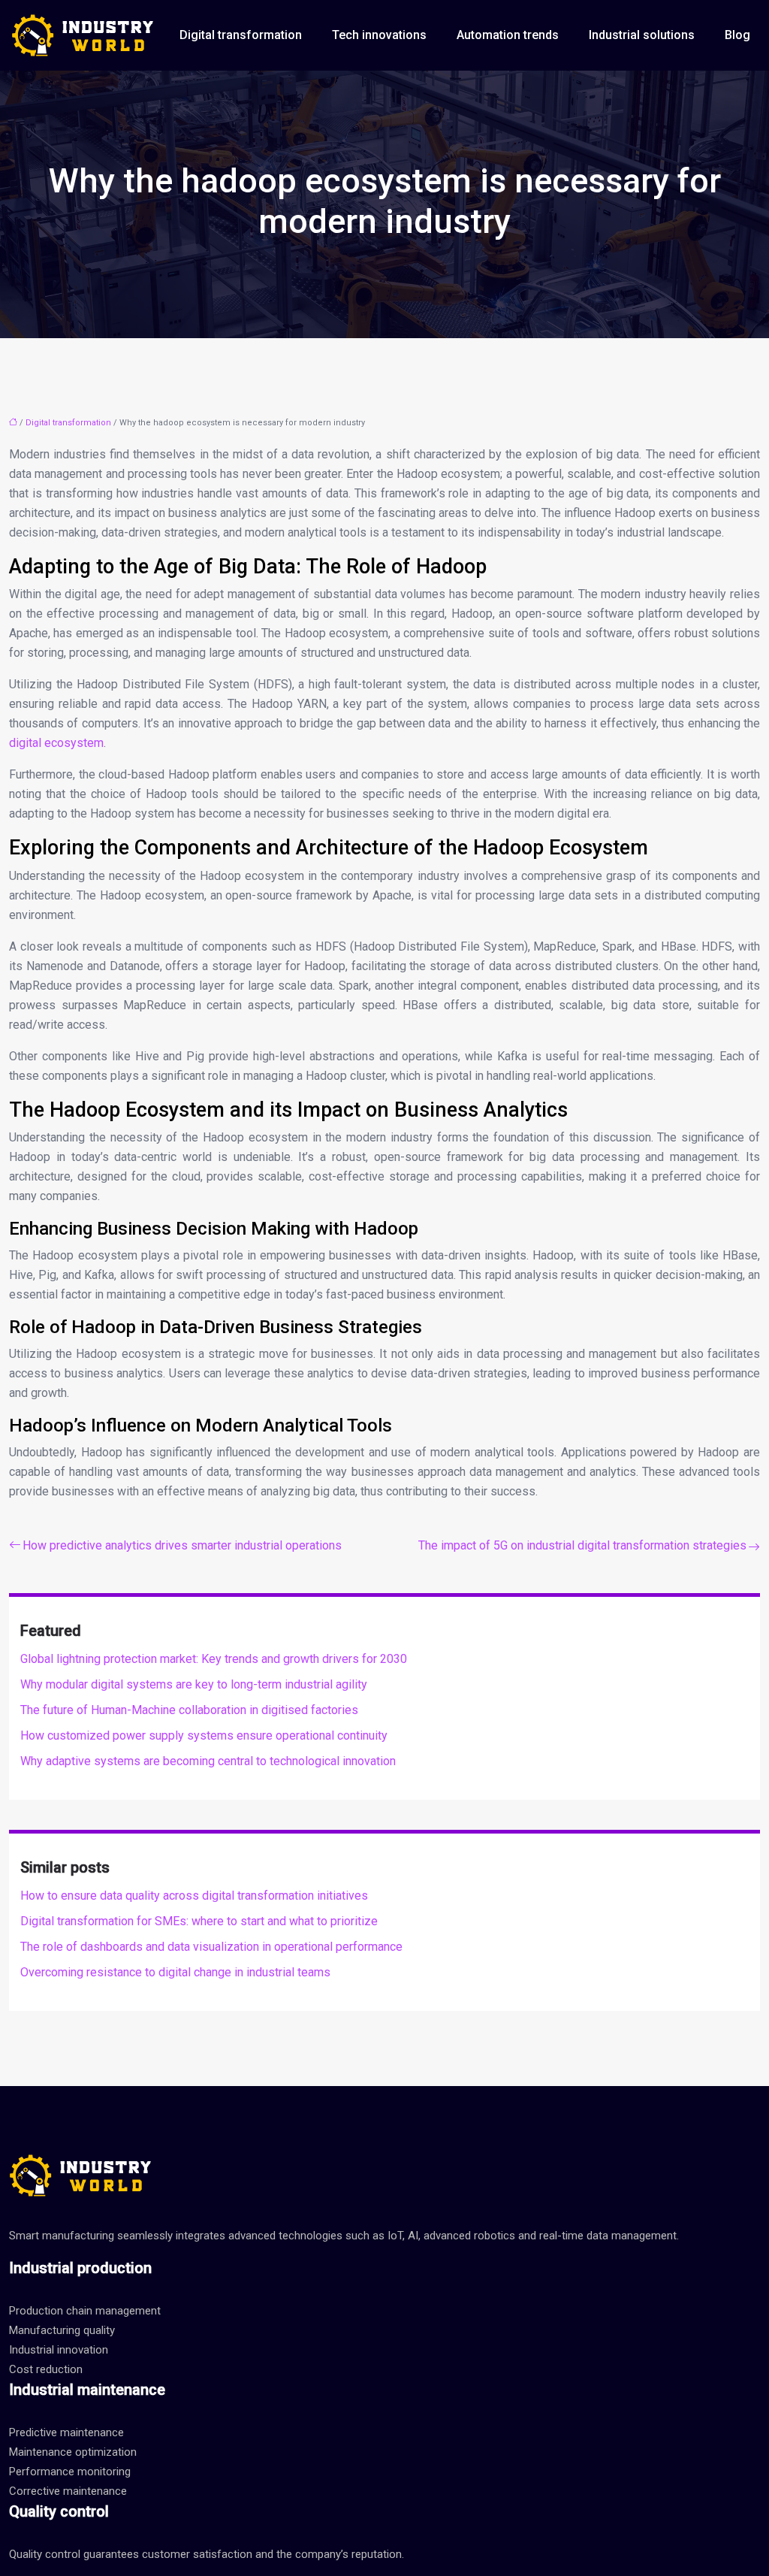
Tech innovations (379, 35)
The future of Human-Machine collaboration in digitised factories (189, 1710)
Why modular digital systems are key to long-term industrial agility (194, 1684)
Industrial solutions (642, 35)
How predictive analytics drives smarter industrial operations (182, 1545)
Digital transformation (241, 35)
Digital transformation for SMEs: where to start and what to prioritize (199, 1921)
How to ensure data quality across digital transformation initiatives (194, 1896)
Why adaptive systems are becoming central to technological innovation (208, 1761)
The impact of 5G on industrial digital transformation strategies (582, 1545)
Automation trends (508, 35)
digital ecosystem (56, 743)
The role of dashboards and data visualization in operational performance (211, 1947)
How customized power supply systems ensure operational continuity (204, 1735)
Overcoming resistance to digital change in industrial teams (175, 1972)
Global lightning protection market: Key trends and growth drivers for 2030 (214, 1659)
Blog (737, 35)
